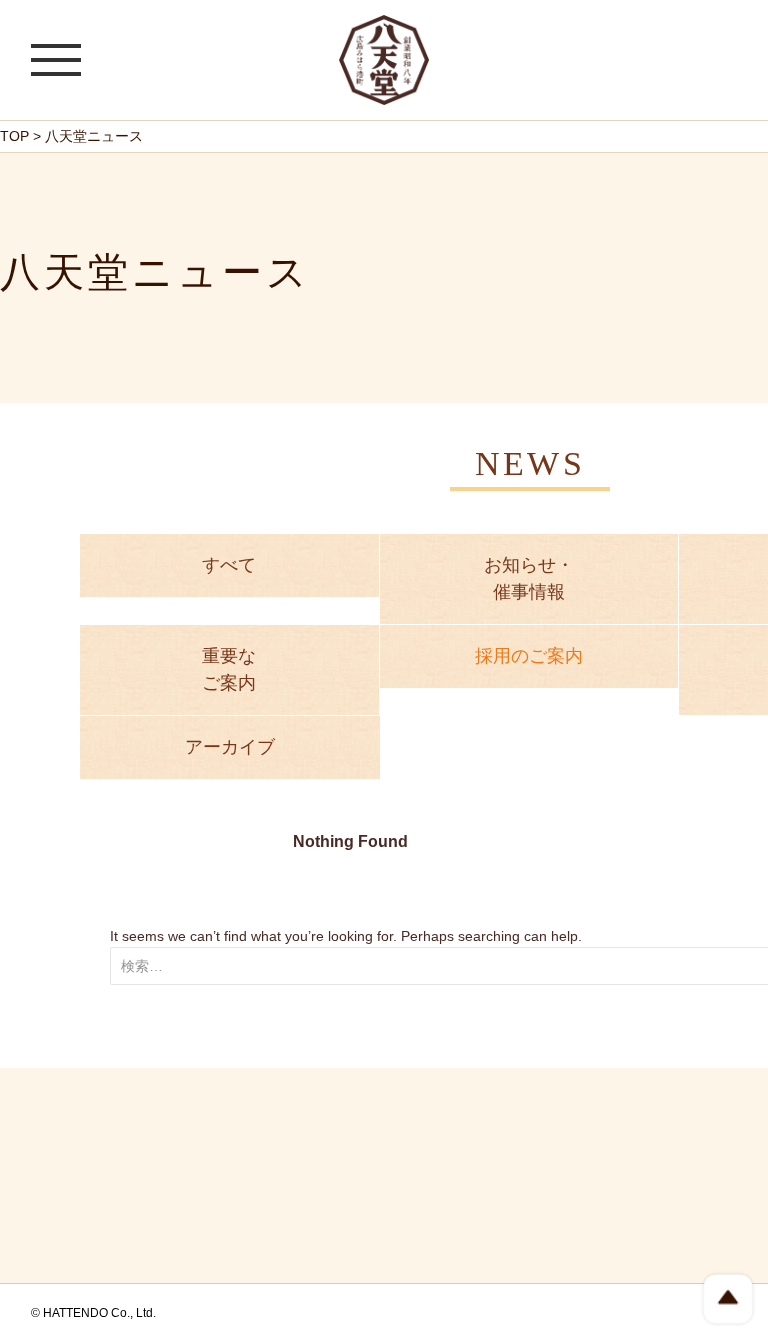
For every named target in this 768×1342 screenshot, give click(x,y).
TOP (14, 136)
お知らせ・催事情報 (529, 578)
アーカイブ (230, 747)
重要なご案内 (229, 669)
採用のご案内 (529, 656)
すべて (229, 565)
